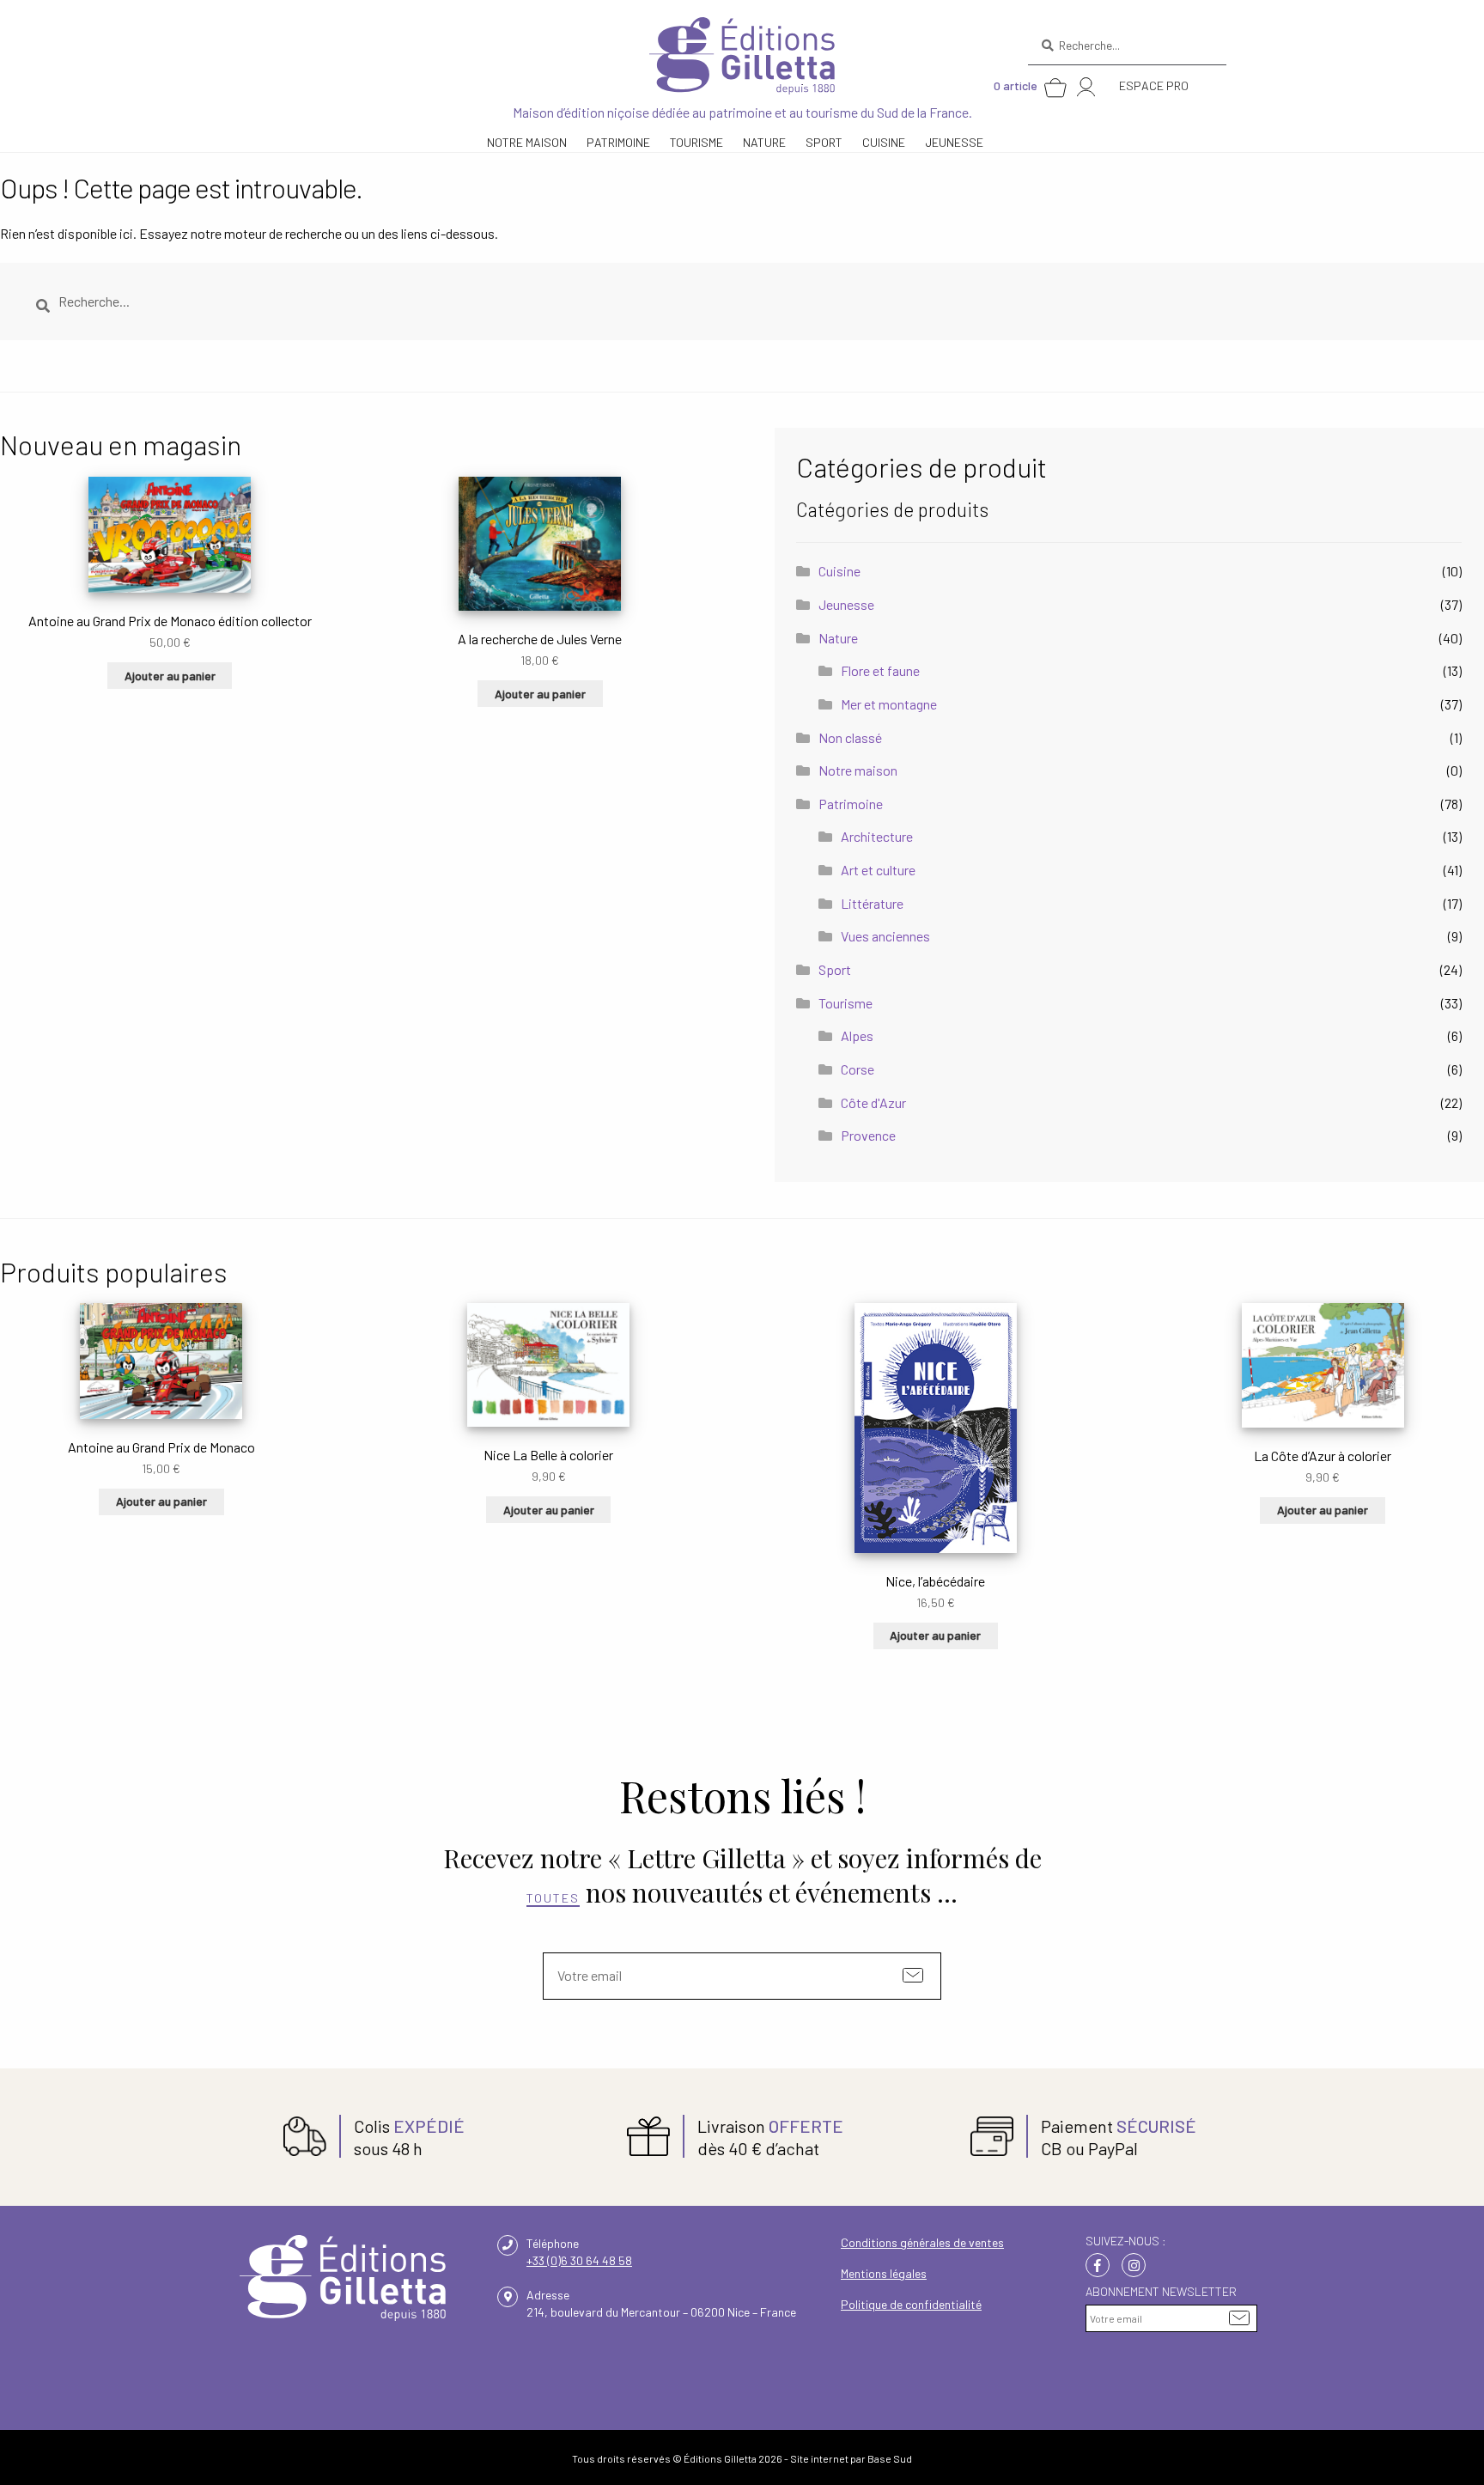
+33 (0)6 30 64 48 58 (579, 2260)
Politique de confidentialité (911, 2304)
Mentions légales (884, 2273)
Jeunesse (954, 142)
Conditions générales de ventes (922, 2242)
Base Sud (890, 2458)
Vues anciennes (885, 936)
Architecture (877, 836)
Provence (868, 1135)
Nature (838, 638)
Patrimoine (851, 804)
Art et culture (878, 870)
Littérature (872, 903)
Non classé (850, 737)
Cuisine (884, 142)
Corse (858, 1069)
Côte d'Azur (873, 1102)
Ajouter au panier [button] (170, 676)
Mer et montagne (889, 704)
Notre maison (858, 770)
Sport (824, 142)
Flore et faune (880, 670)
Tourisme (845, 1003)
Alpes (857, 1035)
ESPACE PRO (1154, 85)
